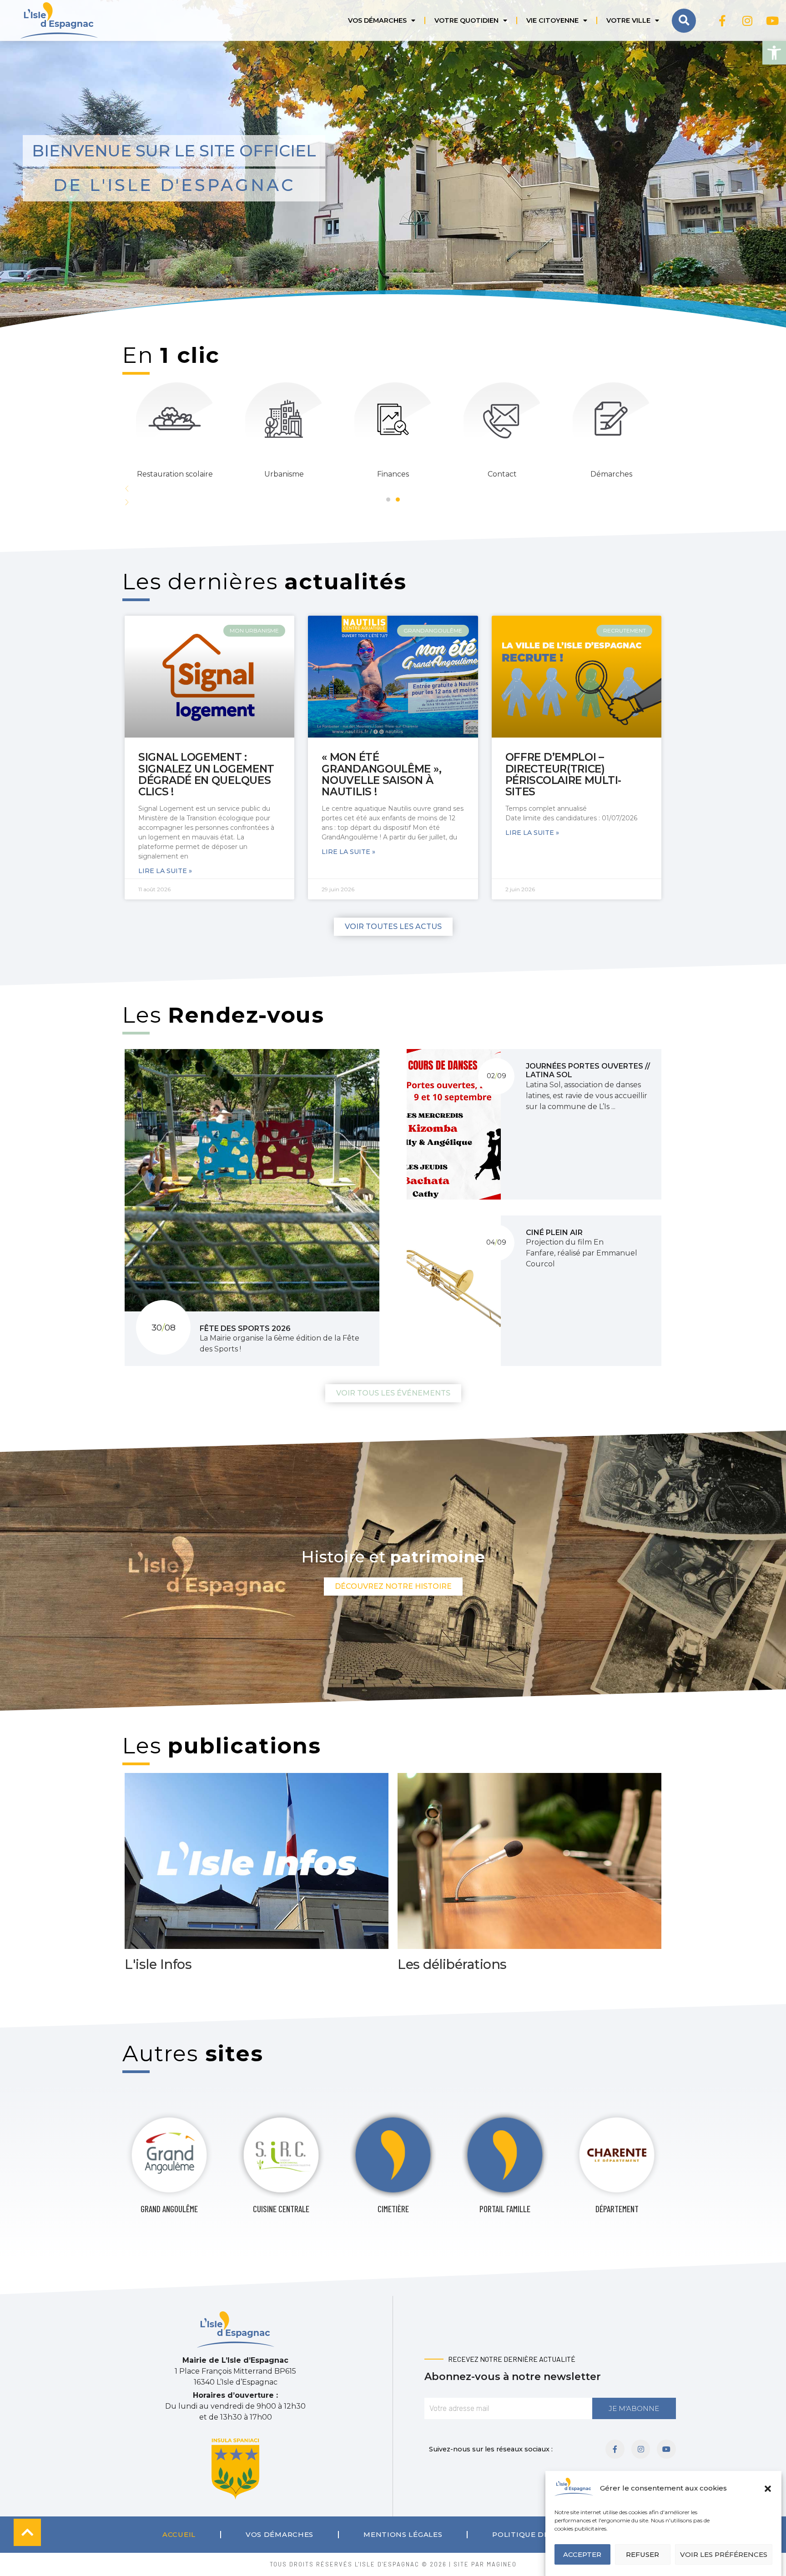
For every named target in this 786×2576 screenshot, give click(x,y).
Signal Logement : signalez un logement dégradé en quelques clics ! (206, 774)
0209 (496, 1076)
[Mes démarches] (284, 419)
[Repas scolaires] (502, 419)
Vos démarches (377, 20)
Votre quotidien (466, 20)
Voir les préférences (724, 2554)
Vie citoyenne (552, 20)
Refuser (642, 2554)
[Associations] (611, 419)
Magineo (502, 2564)
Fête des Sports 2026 (245, 1328)
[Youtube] (772, 20)
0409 (496, 1242)
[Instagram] (747, 20)
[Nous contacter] (175, 419)
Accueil (179, 2534)
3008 (164, 1327)
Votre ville (628, 20)
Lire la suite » (165, 871)
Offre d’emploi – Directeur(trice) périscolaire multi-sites (563, 774)
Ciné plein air (554, 1233)
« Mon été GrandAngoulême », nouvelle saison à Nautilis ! (381, 774)
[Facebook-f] (722, 20)
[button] (774, 53)
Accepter (582, 2554)
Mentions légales (403, 2534)
